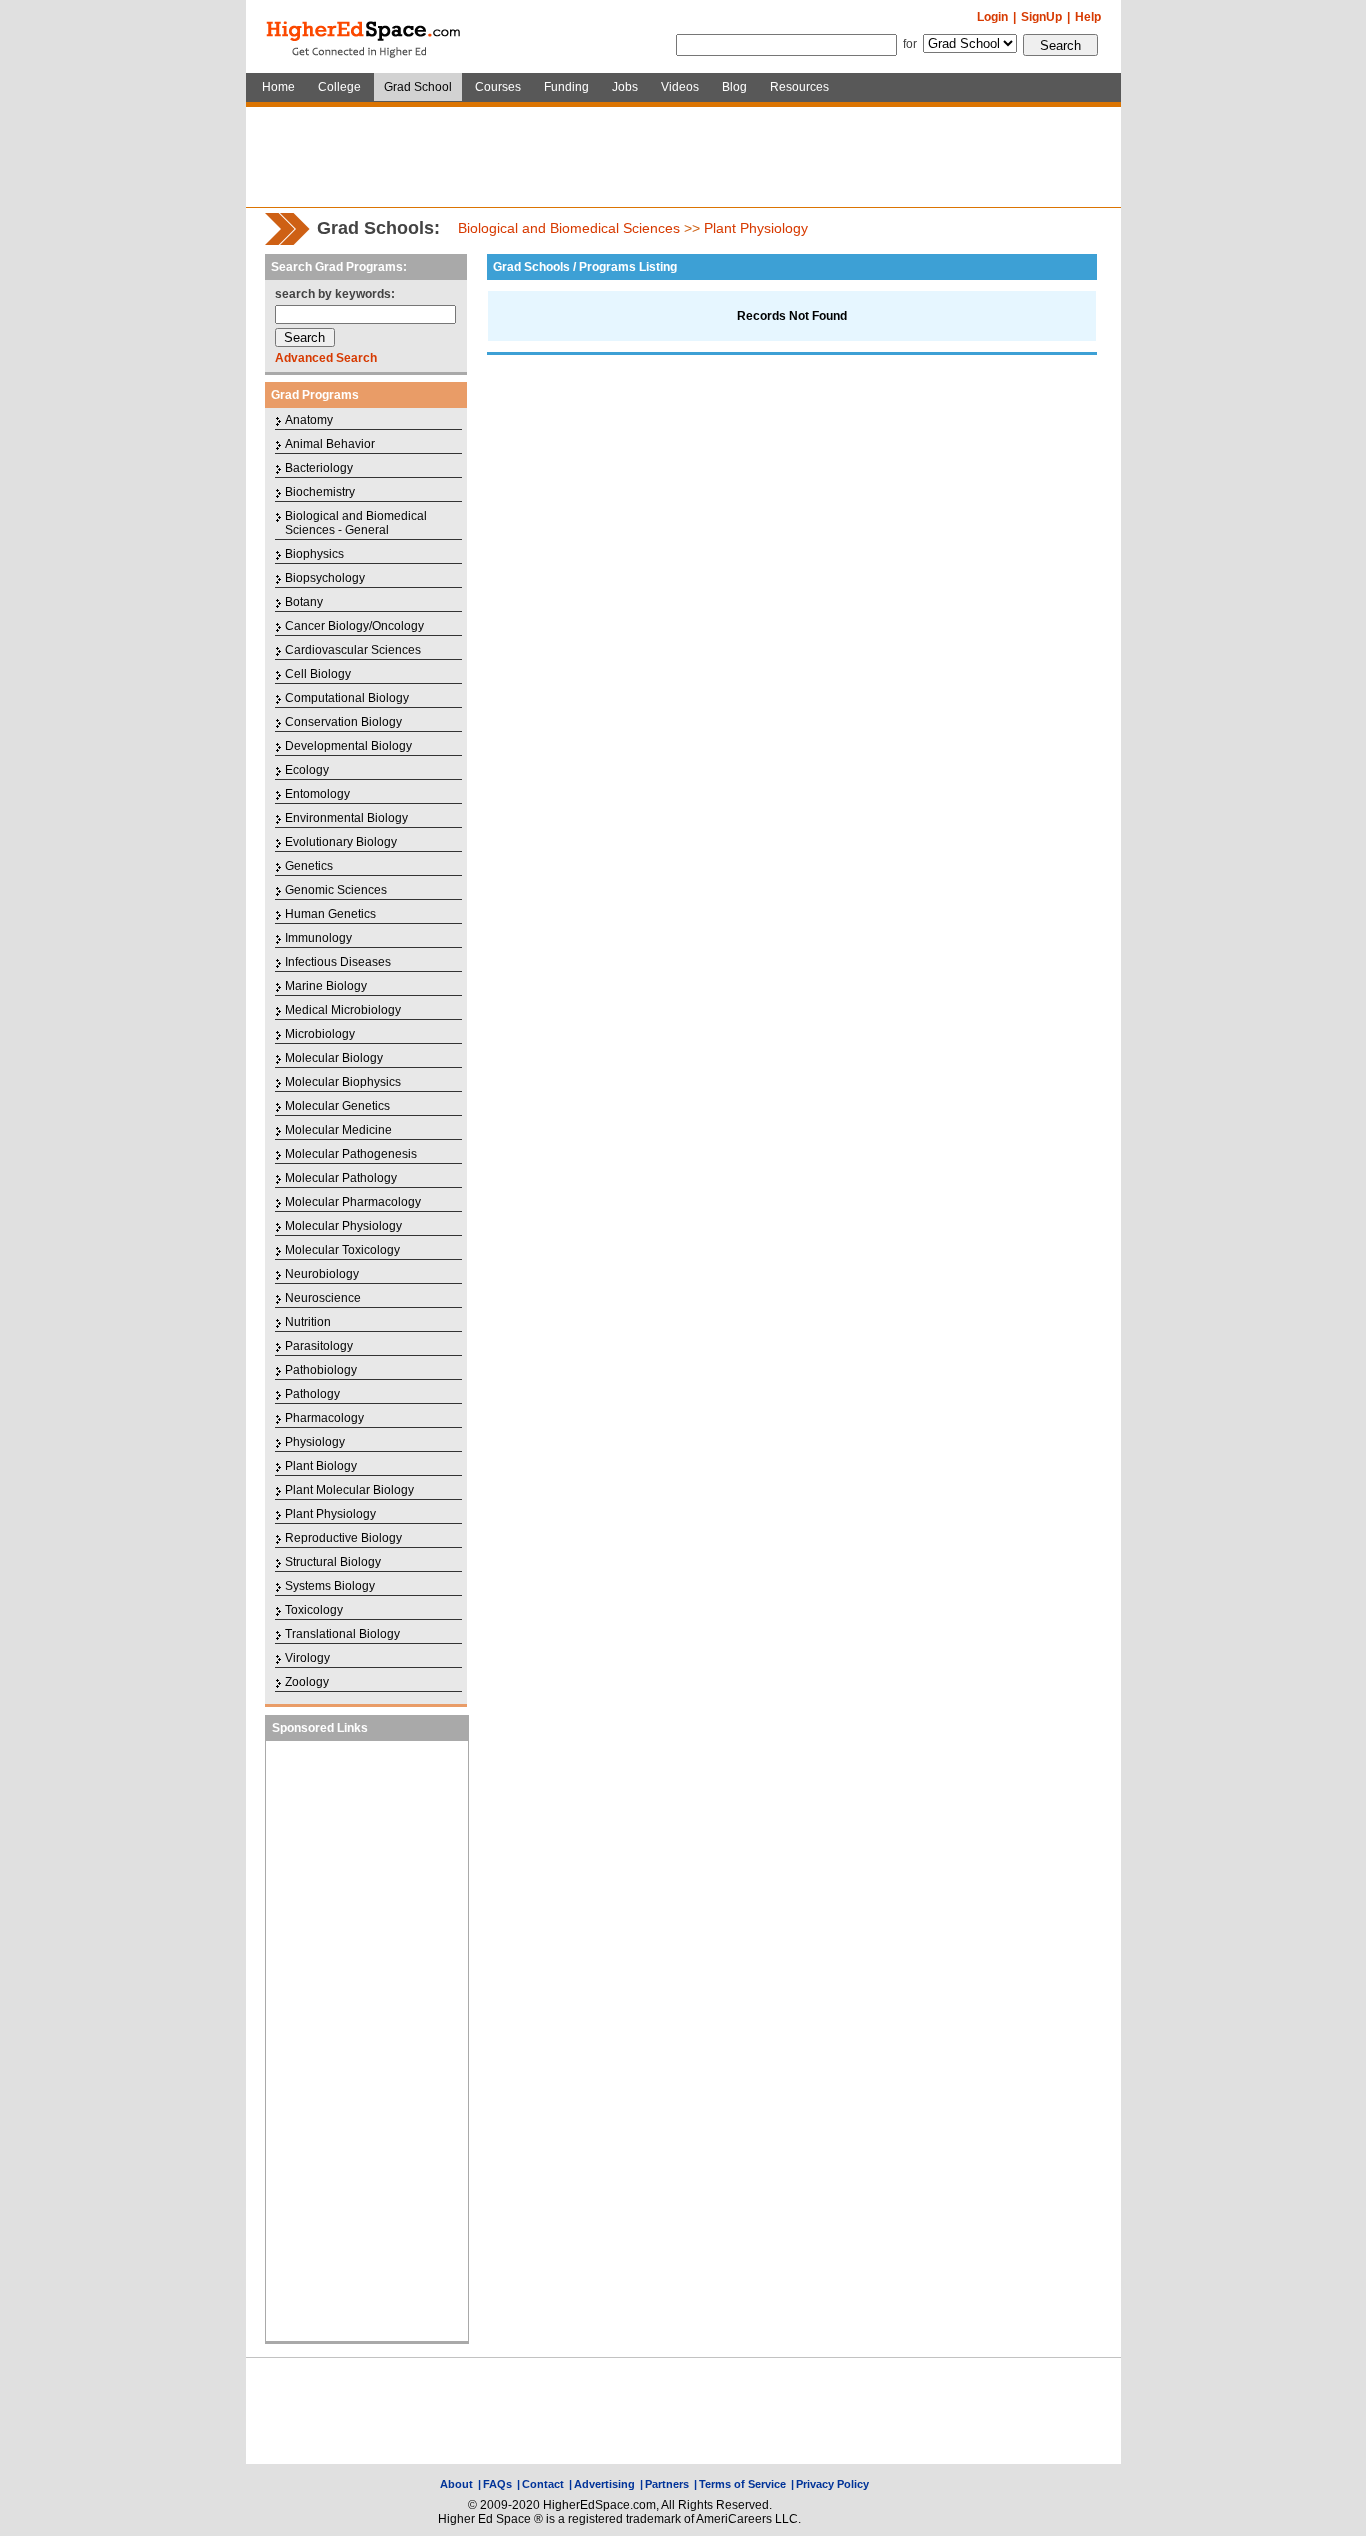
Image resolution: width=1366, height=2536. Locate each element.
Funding (566, 87)
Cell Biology (318, 674)
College (339, 87)
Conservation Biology (343, 722)
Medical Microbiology (343, 1010)
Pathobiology (321, 1370)
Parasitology (319, 1346)
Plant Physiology (756, 228)
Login (992, 17)
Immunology (318, 938)
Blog (734, 87)
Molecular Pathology (341, 1178)
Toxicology (314, 1610)
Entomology (317, 794)
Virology (307, 1658)
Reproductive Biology (343, 1538)
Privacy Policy (832, 2484)
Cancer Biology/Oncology (354, 626)
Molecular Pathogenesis (351, 1154)
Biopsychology (325, 578)
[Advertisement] (683, 157)
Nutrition (308, 1322)
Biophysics (314, 554)
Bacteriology (319, 468)
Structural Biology (333, 1562)
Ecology (307, 770)
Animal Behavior (330, 444)
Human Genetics (330, 914)
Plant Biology (321, 1466)
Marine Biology (326, 986)
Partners (667, 2484)
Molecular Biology (334, 1058)
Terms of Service (742, 2484)
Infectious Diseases (338, 962)
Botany (304, 602)
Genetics (309, 866)
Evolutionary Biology (341, 842)
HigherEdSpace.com (365, 37)
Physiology (315, 1442)
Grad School (418, 87)
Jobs (625, 87)
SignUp (1041, 17)
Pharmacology (324, 1418)
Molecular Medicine (338, 1130)
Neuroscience (323, 1298)
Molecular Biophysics (343, 1082)
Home (278, 87)
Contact (543, 2484)
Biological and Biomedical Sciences (569, 228)
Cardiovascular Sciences (353, 650)
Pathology (312, 1394)
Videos (680, 87)
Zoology (307, 1682)
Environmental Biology (346, 818)
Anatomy (309, 420)
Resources (799, 87)
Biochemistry (320, 492)
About (456, 2484)
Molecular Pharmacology (353, 1202)
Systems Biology (330, 1586)
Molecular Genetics (337, 1106)
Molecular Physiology (343, 1226)
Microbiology (320, 1034)
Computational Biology (347, 698)
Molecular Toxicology (342, 1250)
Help (1088, 17)
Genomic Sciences (336, 890)
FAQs (497, 2484)
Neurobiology (322, 1274)
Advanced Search (326, 358)
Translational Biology (342, 1634)
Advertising (604, 2484)
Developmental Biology (348, 746)
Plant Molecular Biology (349, 1490)
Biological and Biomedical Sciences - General (356, 523)
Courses (498, 87)
